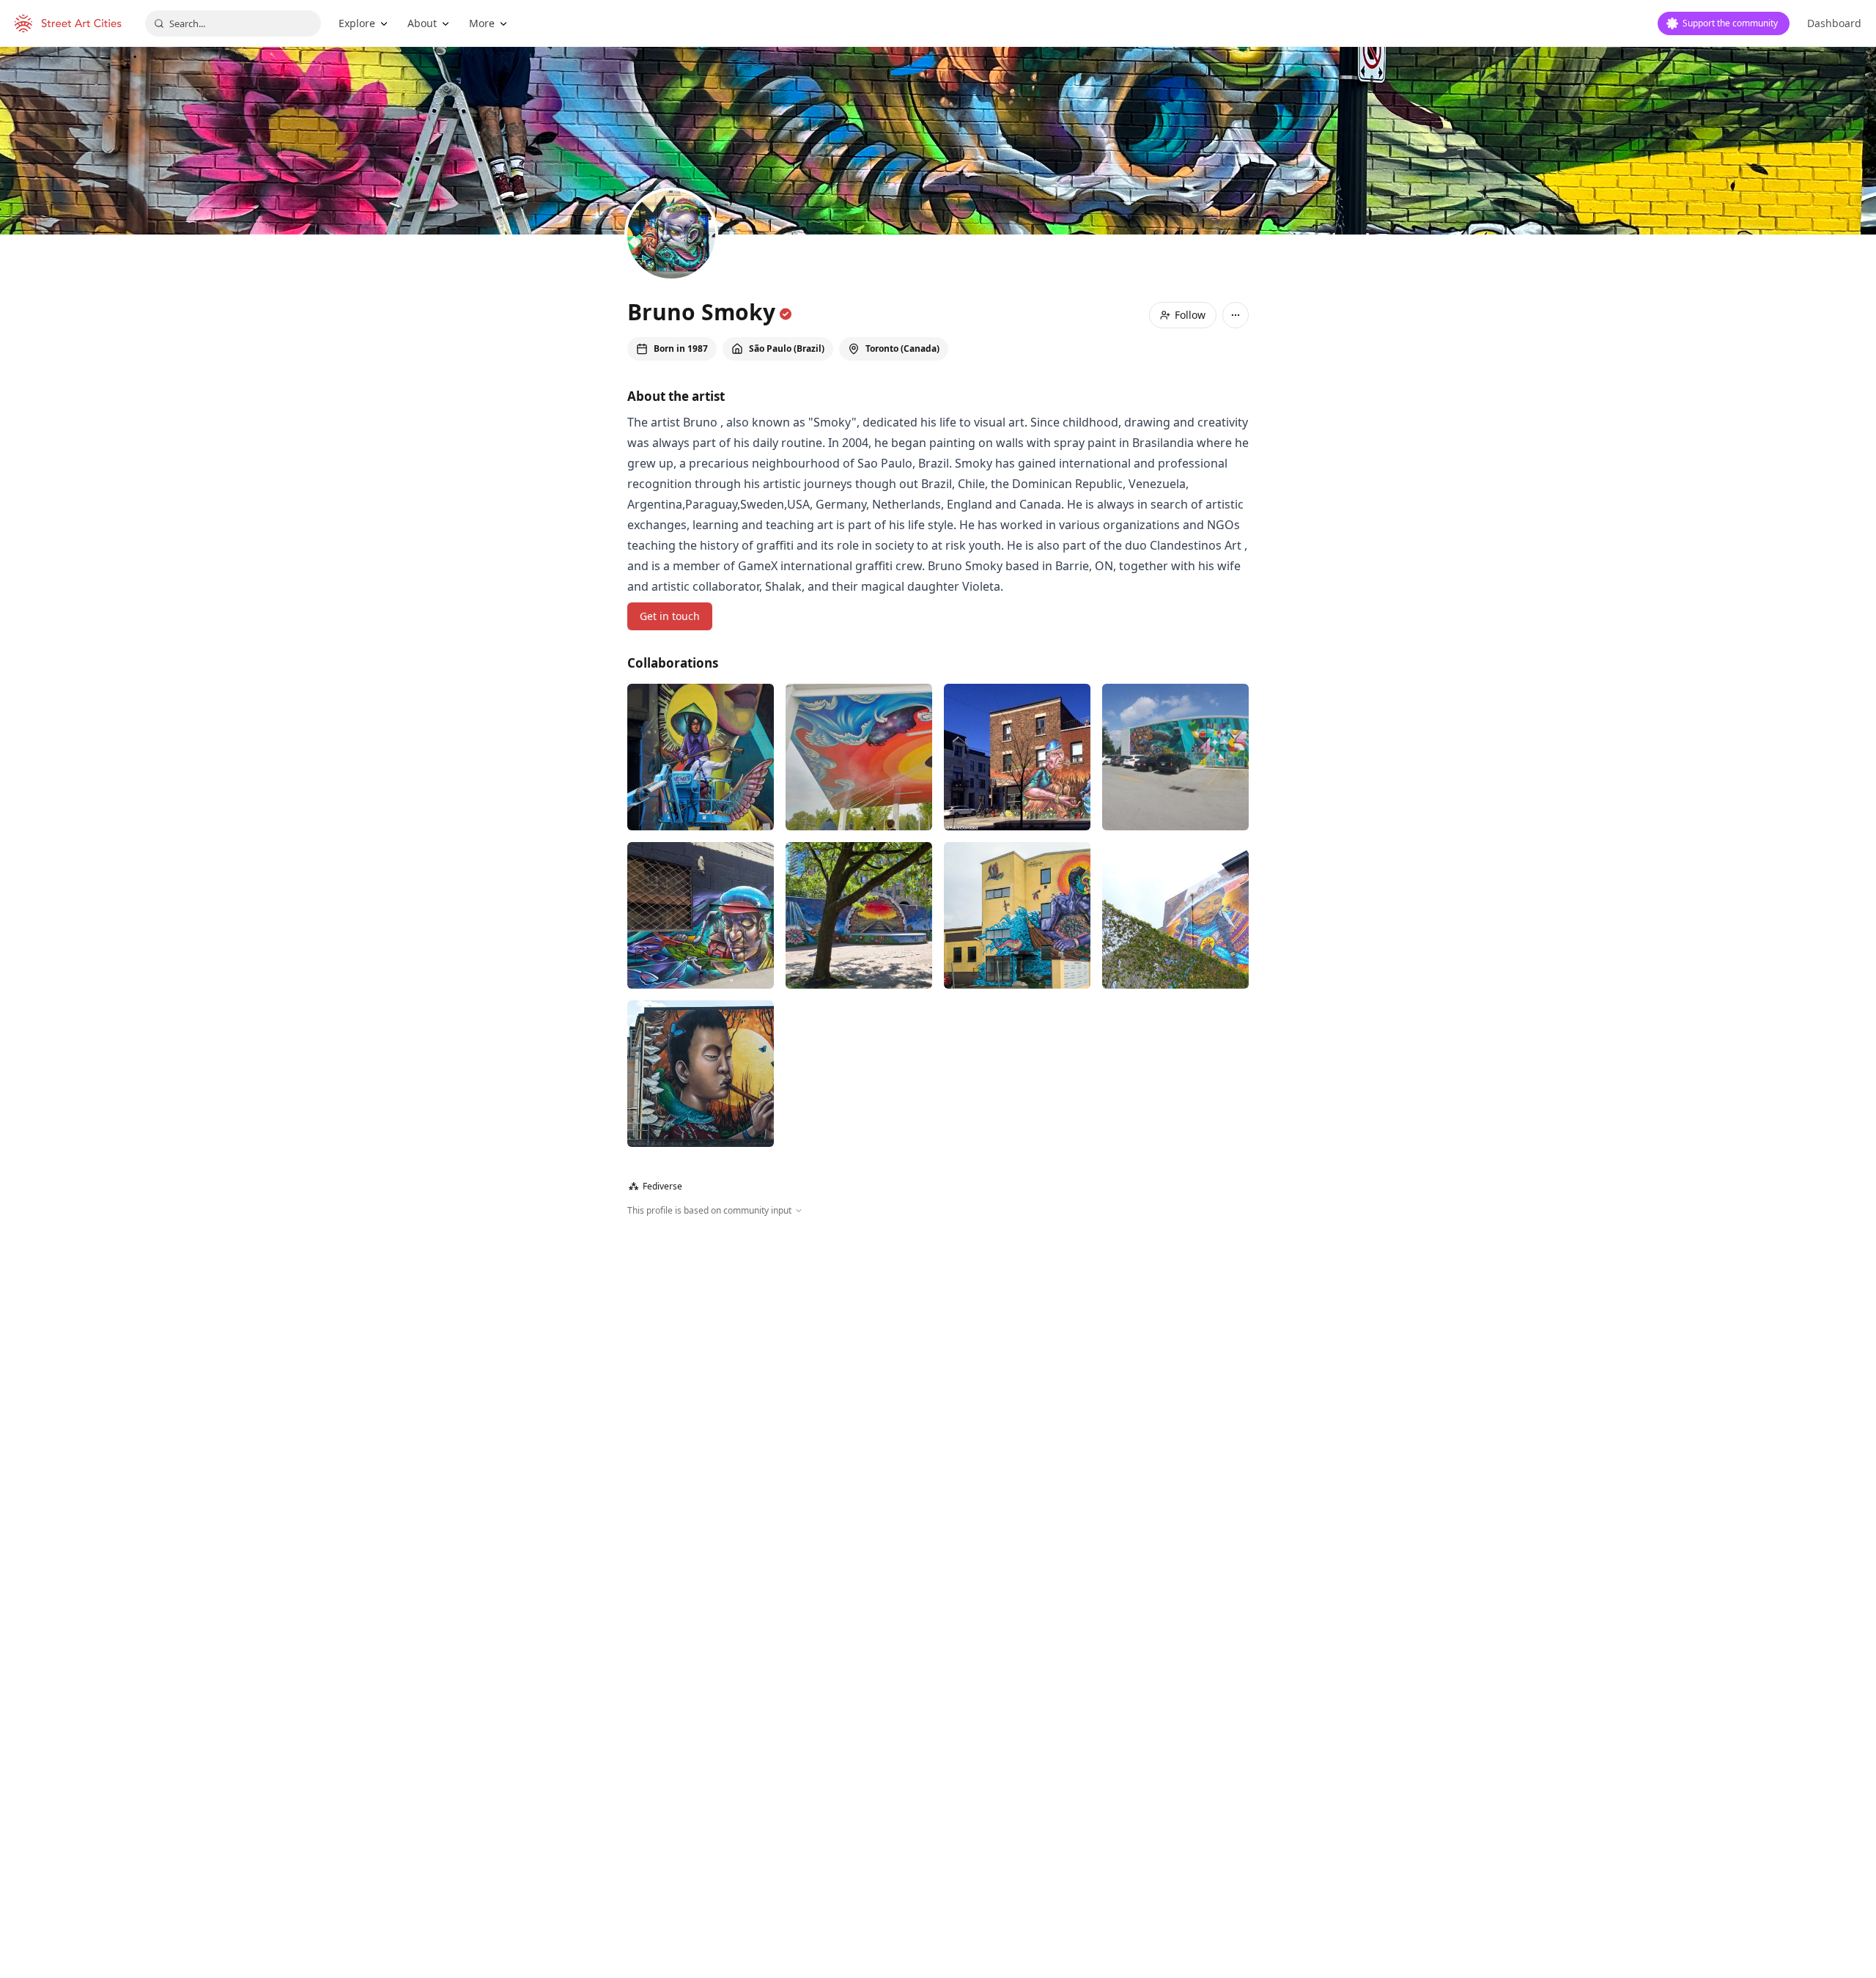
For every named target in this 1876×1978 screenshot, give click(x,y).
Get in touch (670, 616)
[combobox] (233, 23)
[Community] (859, 915)
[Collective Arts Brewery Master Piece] (1175, 757)
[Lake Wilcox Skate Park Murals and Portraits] (859, 757)
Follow (1190, 315)
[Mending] (1175, 915)
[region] (938, 1376)
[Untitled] (701, 757)
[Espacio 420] (701, 915)
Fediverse (656, 1186)
